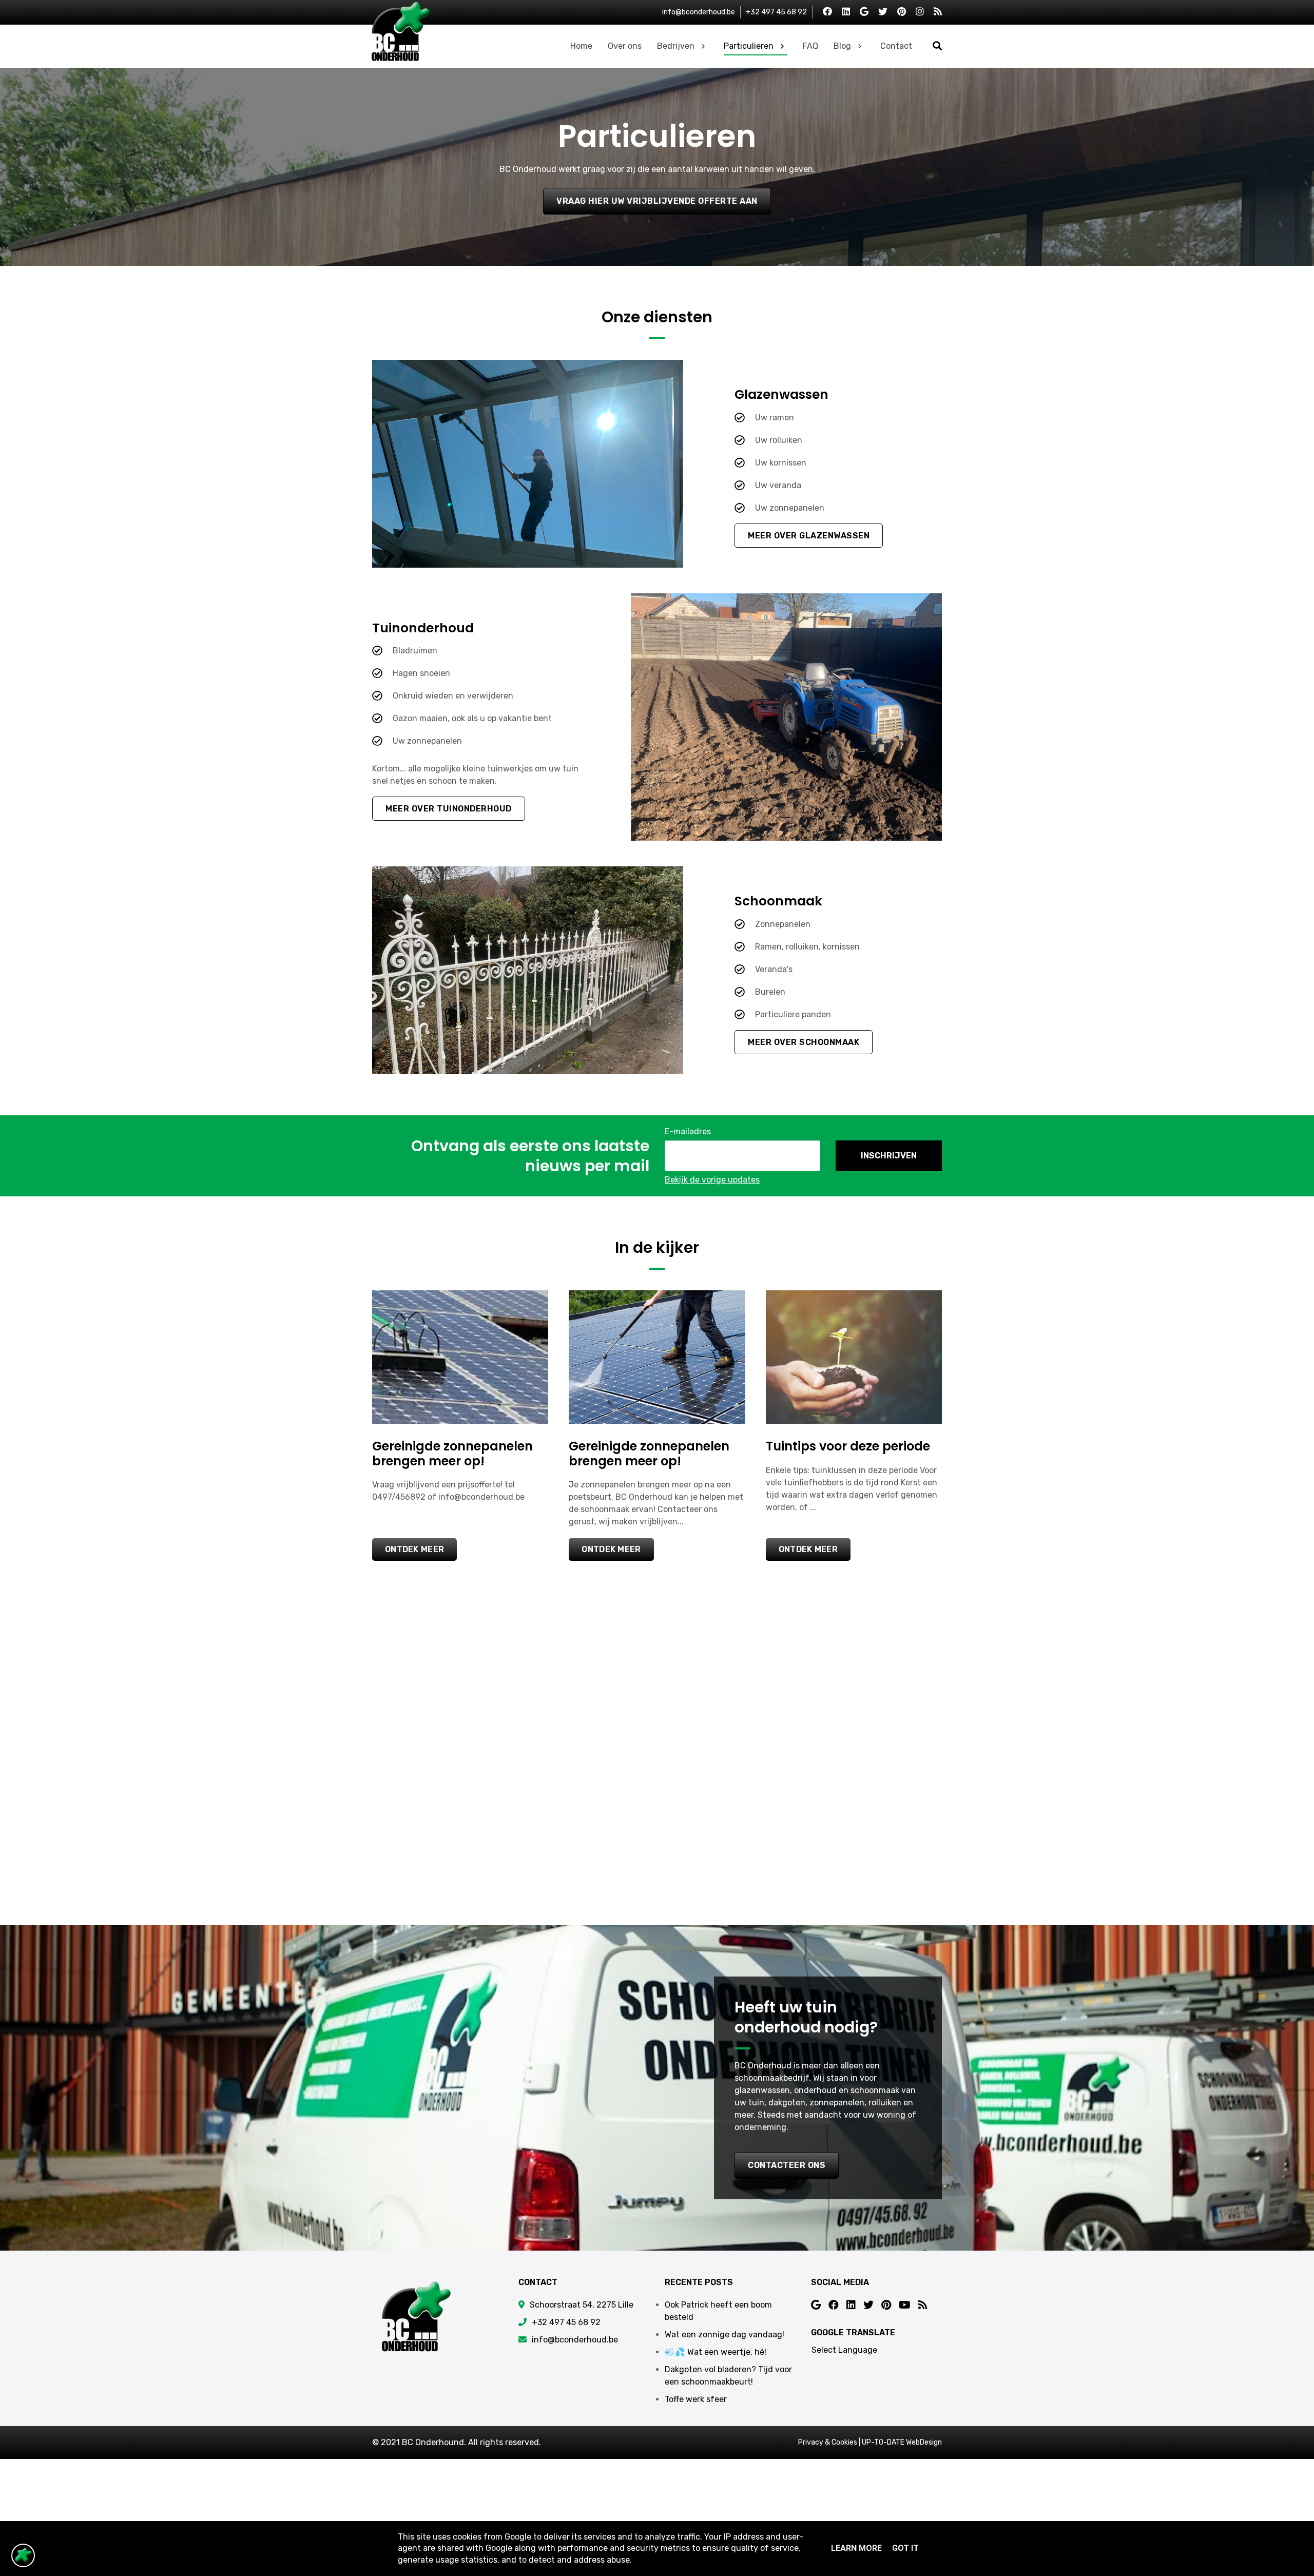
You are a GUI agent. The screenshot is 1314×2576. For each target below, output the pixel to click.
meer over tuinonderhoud (449, 809)
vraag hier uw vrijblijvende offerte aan (657, 201)
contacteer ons (787, 2165)
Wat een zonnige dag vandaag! (724, 2335)
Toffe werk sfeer (696, 2399)
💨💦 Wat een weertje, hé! (716, 2352)
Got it (905, 2548)
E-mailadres (688, 1131)
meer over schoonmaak (804, 1042)
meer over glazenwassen (809, 536)
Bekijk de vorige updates (712, 1180)
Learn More (856, 2548)
